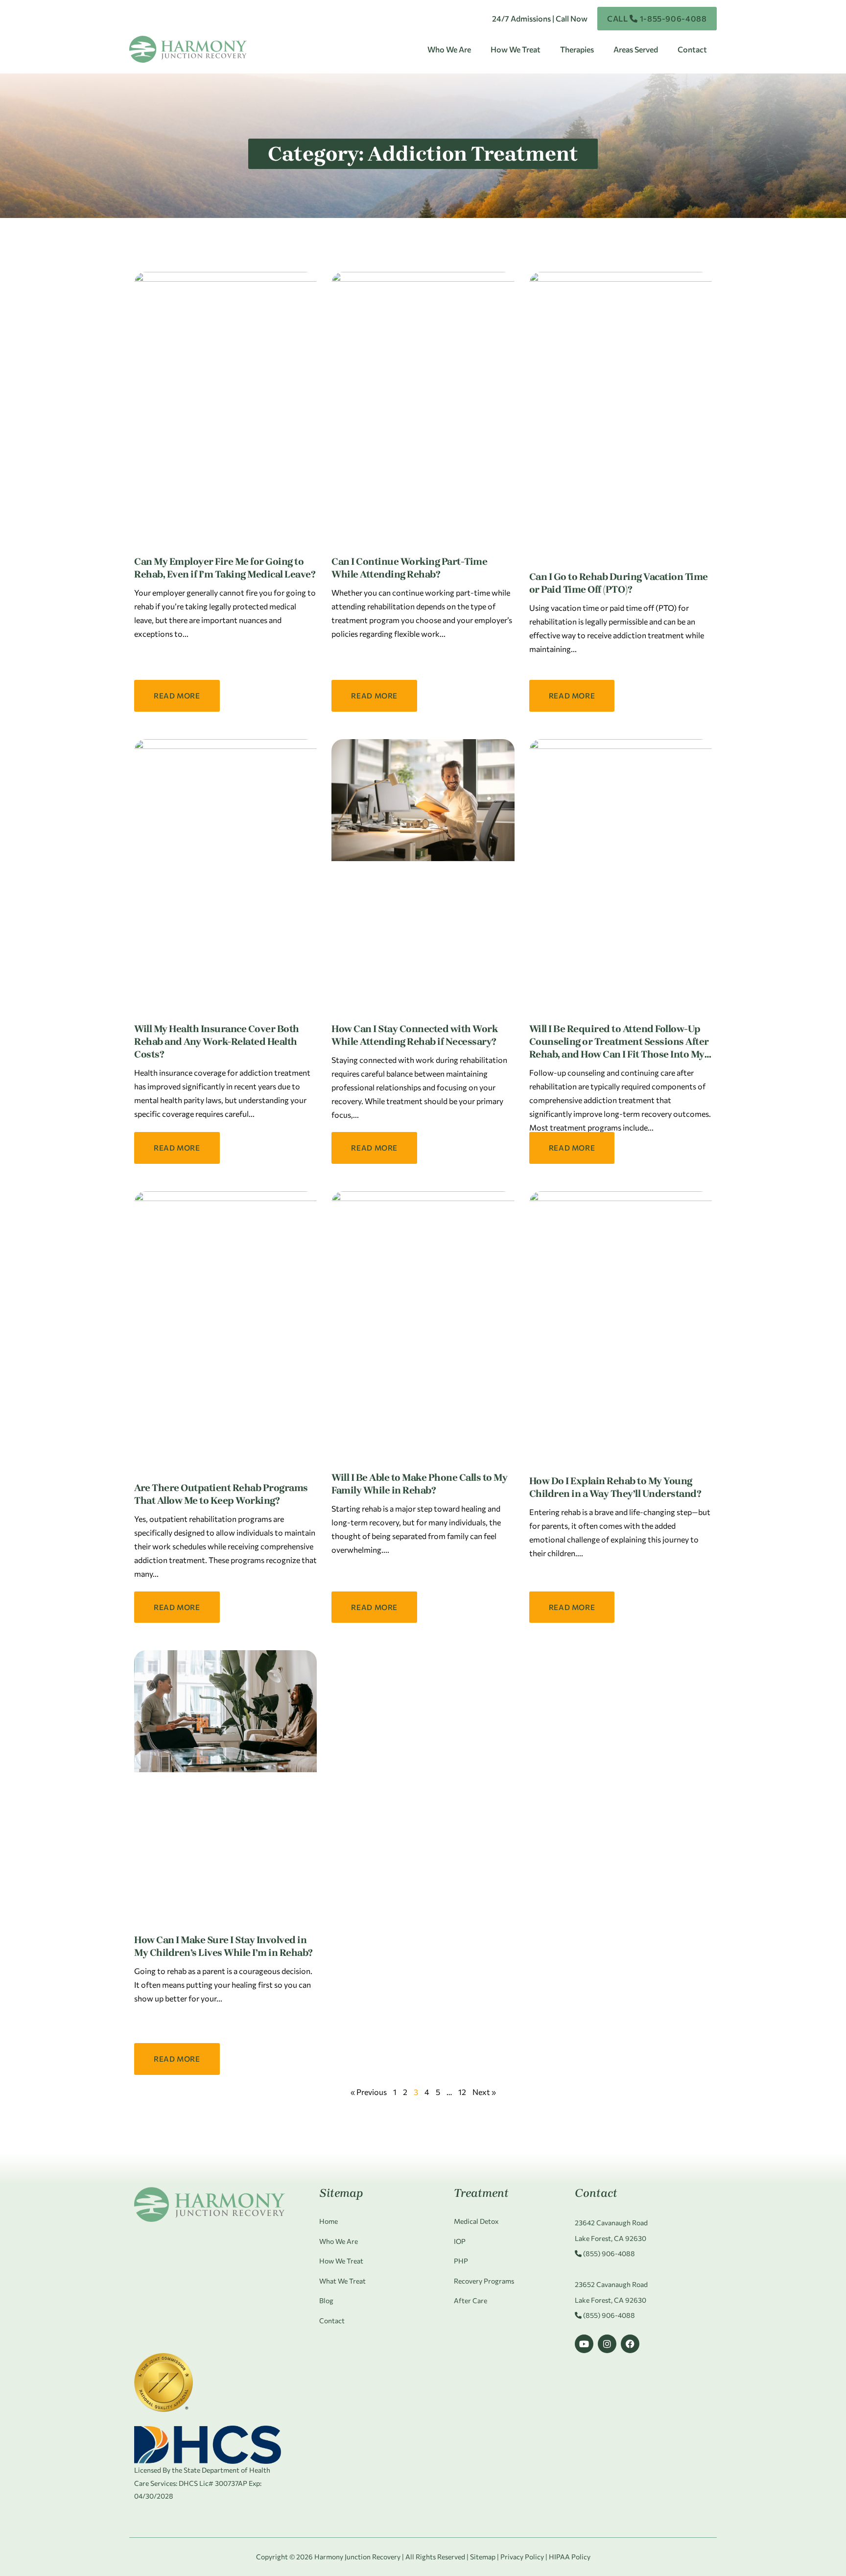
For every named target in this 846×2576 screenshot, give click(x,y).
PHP (461, 2261)
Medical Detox (476, 2221)
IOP (460, 2241)
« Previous (369, 2092)
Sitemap (483, 2557)
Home (329, 2221)
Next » (484, 2092)
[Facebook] (630, 2344)
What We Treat (342, 2281)
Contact (692, 49)
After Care (470, 2300)
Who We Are (449, 49)
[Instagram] (607, 2344)
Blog (326, 2300)
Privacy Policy (522, 2557)
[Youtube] (584, 2344)
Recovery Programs (484, 2281)
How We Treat (516, 49)
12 (462, 2092)
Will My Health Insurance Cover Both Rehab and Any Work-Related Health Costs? (217, 1042)
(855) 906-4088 (608, 2253)
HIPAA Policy (570, 2557)
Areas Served (636, 49)
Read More (177, 696)
